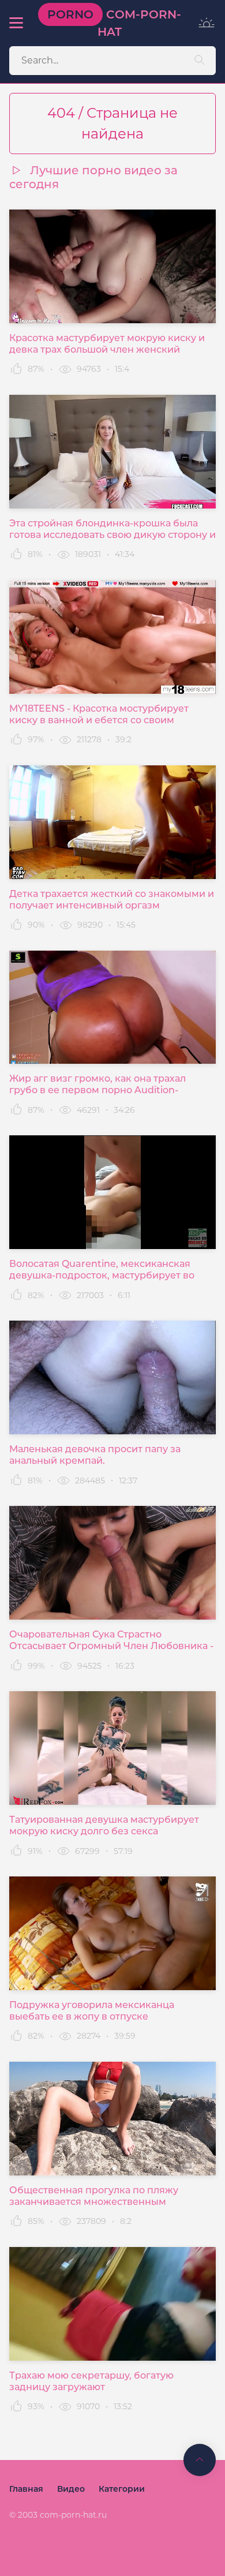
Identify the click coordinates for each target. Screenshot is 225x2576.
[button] (16, 23)
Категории (122, 2489)
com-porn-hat (114, 23)
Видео (71, 2489)
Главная (26, 2489)
